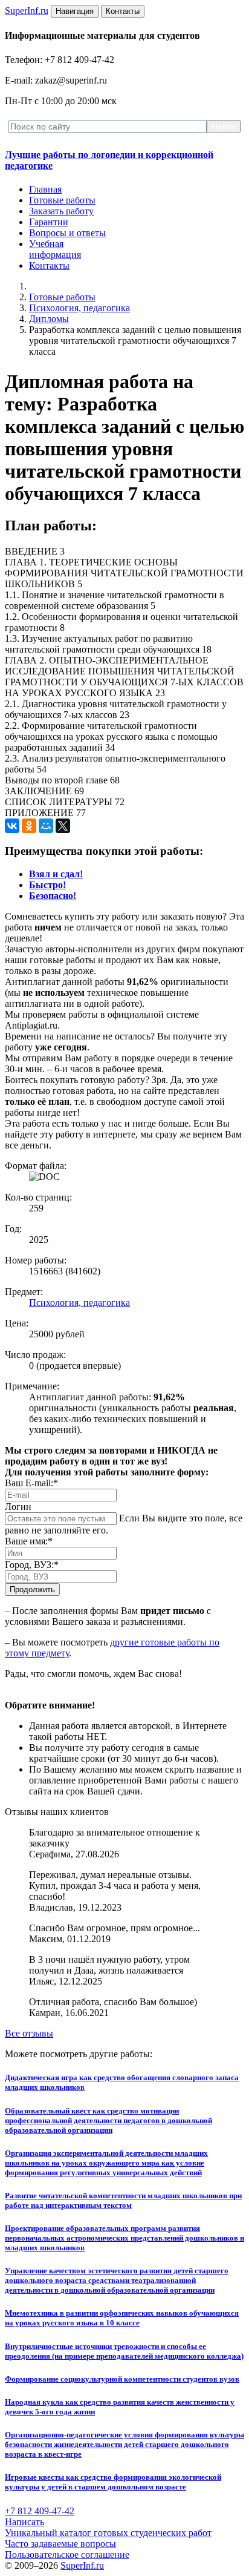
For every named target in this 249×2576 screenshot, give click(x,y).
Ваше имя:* (29, 1541)
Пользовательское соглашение (67, 2555)
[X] (63, 826)
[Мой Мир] (46, 826)
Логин (18, 1507)
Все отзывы (29, 2033)
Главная (45, 189)
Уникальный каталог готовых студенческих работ (108, 2533)
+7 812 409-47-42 (40, 2511)
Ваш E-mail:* (31, 1483)
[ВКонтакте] (12, 826)
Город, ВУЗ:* (32, 1565)
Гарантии (49, 222)
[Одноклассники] (29, 826)
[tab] (56, 874)
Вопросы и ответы (67, 233)
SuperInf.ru (82, 2565)
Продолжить (32, 1589)
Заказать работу (61, 211)
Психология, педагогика (79, 308)
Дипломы (49, 319)
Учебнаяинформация (55, 249)
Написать (24, 2522)
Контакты (49, 265)
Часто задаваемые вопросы (60, 2544)
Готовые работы (62, 200)
